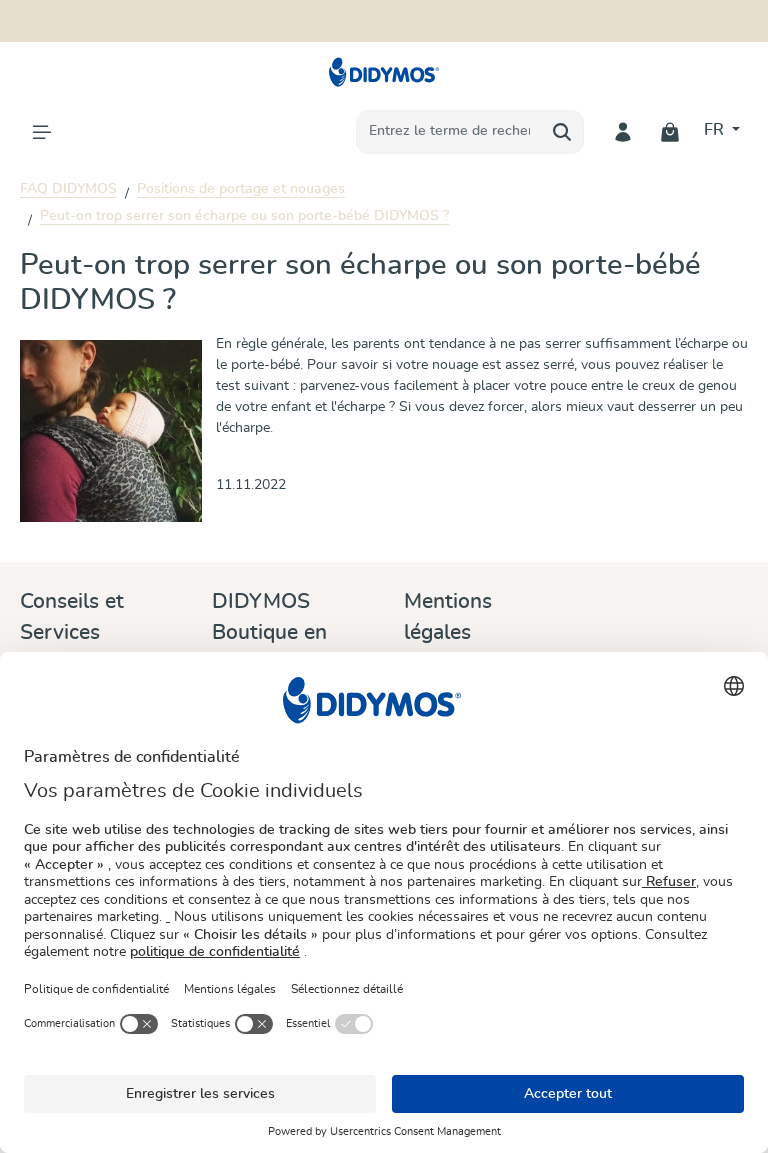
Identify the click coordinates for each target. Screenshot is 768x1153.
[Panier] (670, 131)
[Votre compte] (623, 131)
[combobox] (449, 132)
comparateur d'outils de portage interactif (504, 11)
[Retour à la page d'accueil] (384, 72)
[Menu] (41, 131)
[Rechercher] (562, 132)
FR (716, 130)
